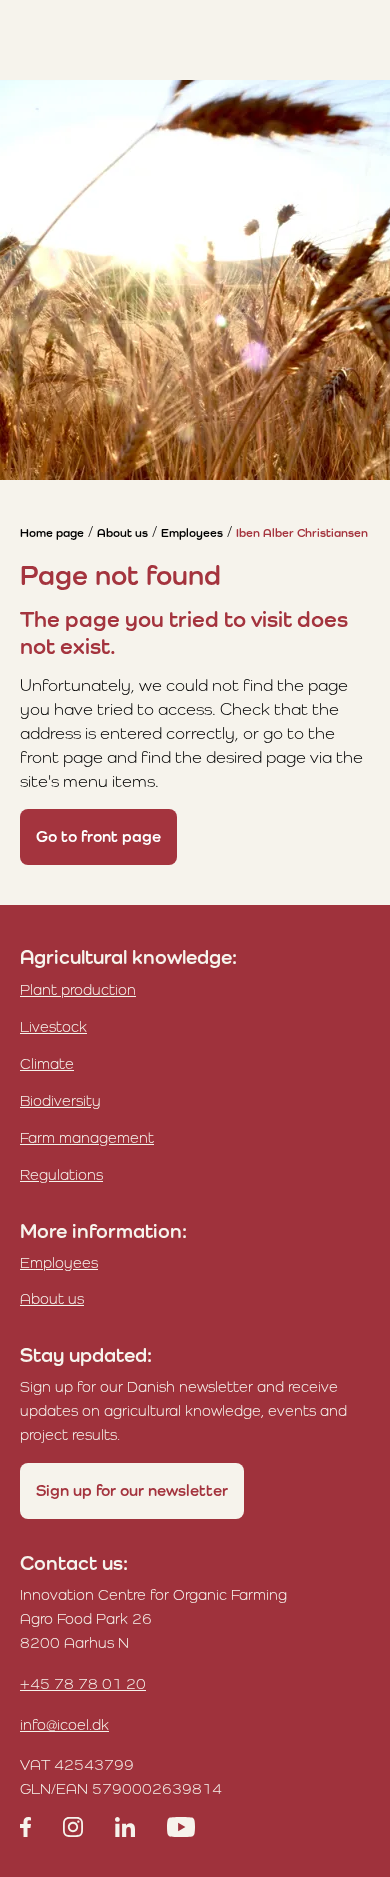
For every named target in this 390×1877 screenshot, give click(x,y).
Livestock (53, 1026)
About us (122, 533)
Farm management (87, 1137)
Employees (192, 533)
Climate (47, 1063)
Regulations (61, 1174)
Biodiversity (60, 1100)
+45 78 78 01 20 (83, 1683)
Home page (52, 533)
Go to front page (98, 836)
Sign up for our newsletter (132, 1490)
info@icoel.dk (64, 1724)
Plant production (78, 989)
